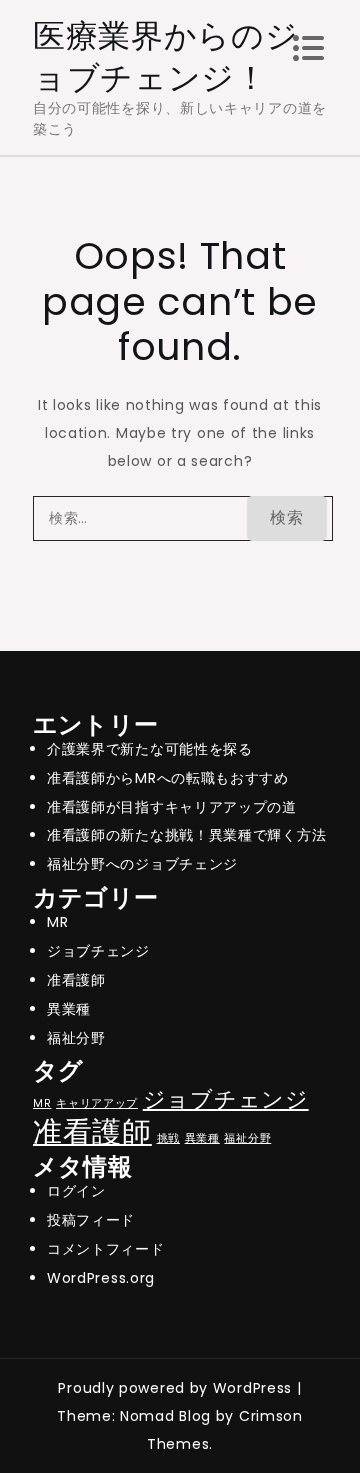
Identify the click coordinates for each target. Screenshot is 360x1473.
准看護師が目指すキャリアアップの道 (172, 807)
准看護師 (76, 980)
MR (57, 922)
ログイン (76, 1191)
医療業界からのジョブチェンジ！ (166, 56)
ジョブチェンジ (98, 951)
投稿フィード (91, 1220)
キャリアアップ (97, 1103)
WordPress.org (101, 1278)
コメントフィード (106, 1249)
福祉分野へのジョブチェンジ (142, 864)
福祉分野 (76, 1038)
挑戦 (168, 1138)
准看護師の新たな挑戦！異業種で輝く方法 (186, 835)
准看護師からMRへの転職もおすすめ (168, 778)
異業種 (69, 1009)
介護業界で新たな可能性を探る (150, 749)
